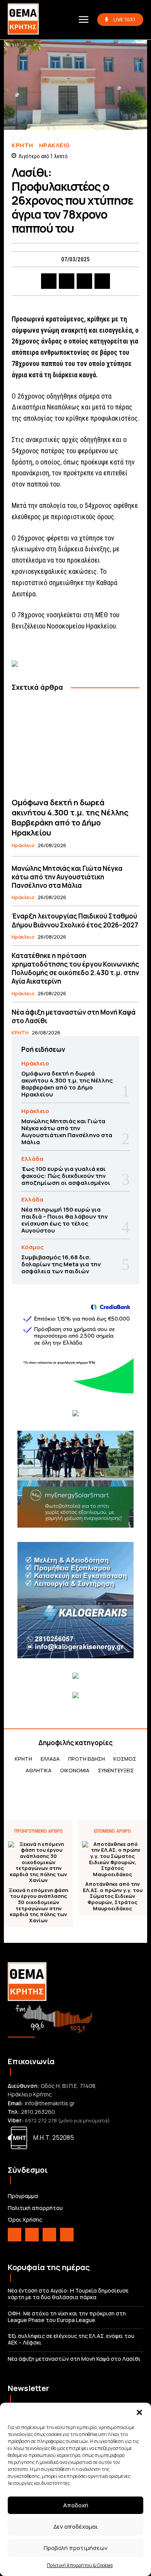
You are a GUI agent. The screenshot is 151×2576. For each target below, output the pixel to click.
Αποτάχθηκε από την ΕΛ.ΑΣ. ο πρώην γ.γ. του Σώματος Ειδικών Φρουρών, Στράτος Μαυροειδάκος (113, 1896)
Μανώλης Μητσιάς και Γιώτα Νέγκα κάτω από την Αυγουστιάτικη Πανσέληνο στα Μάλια (67, 877)
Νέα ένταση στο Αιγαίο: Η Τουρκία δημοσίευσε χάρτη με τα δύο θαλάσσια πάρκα (68, 2294)
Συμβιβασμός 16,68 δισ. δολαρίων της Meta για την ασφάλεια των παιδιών (61, 1264)
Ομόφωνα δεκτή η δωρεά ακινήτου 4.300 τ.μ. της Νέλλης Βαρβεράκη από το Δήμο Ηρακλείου (70, 818)
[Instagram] (32, 2235)
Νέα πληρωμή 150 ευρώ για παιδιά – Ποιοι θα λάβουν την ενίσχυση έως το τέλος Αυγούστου (64, 1220)
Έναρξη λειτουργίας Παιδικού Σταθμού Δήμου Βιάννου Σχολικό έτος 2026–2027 (75, 920)
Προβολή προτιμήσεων (76, 2548)
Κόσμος (33, 1247)
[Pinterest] (84, 281)
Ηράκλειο (55, 145)
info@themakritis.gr (50, 2103)
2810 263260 (38, 2112)
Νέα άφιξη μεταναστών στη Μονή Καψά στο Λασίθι (74, 1016)
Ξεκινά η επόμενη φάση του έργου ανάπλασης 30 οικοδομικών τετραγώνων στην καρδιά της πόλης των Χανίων (38, 1906)
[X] (67, 281)
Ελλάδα (32, 1159)
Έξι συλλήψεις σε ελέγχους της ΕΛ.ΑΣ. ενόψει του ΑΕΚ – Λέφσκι (71, 2339)
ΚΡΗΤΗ (22, 145)
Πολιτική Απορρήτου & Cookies (80, 2565)
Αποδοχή (76, 2505)
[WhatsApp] (102, 281)
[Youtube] (67, 2235)
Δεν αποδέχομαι (76, 2527)
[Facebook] (49, 281)
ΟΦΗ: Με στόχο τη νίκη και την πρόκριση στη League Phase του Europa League (67, 2317)
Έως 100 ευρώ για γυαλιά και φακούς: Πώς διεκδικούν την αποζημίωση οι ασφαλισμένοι (66, 1176)
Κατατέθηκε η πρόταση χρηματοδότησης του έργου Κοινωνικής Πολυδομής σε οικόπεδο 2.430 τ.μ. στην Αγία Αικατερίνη (75, 968)
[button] (139, 2412)
